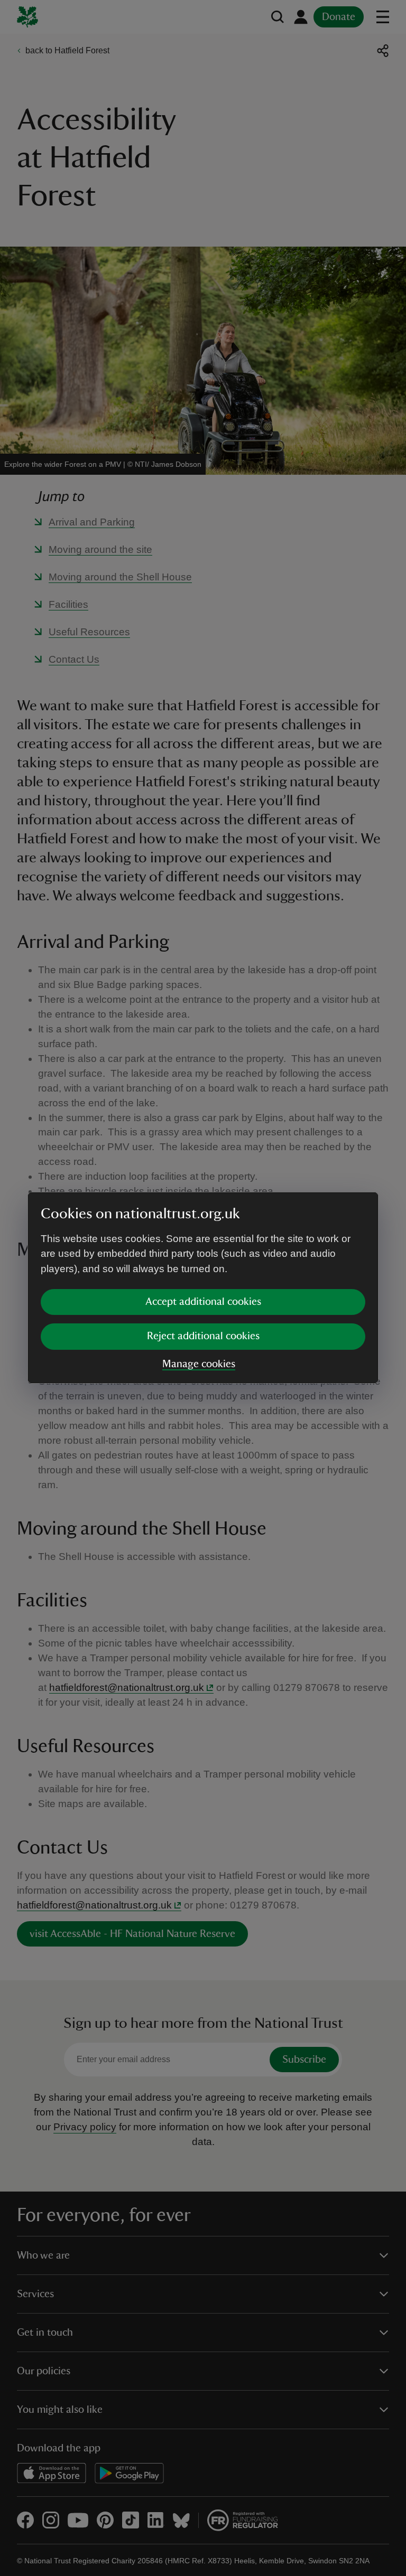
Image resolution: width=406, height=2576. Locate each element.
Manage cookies (199, 1364)
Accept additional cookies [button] (203, 1302)
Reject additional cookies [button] (203, 1336)
